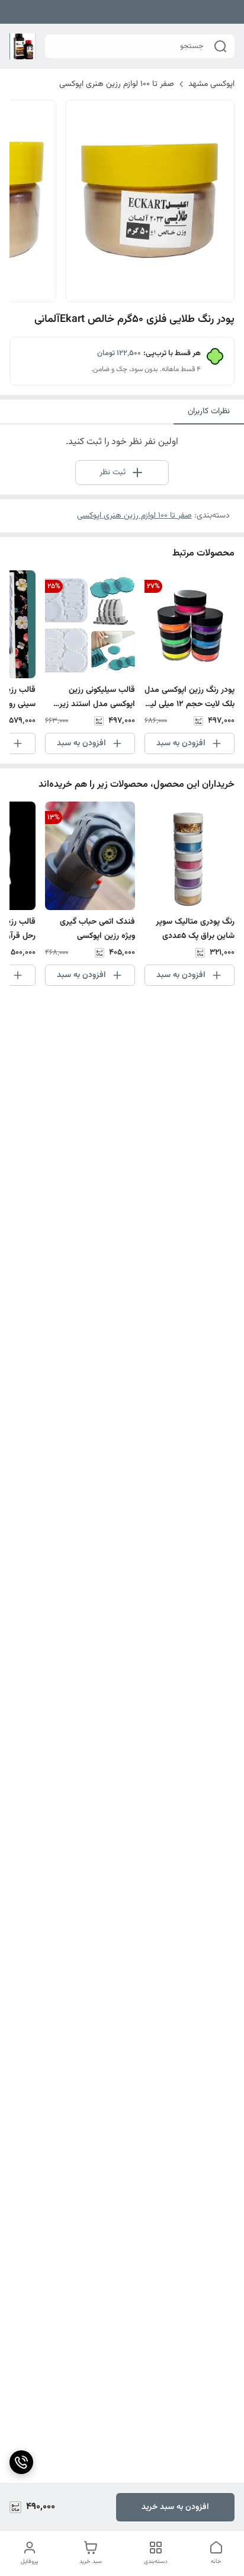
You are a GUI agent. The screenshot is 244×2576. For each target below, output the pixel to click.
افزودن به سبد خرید (175, 2507)
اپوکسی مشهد (211, 84)
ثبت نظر (113, 473)
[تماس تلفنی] (21, 2462)
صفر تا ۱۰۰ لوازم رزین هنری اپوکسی (117, 84)
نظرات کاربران (209, 411)
